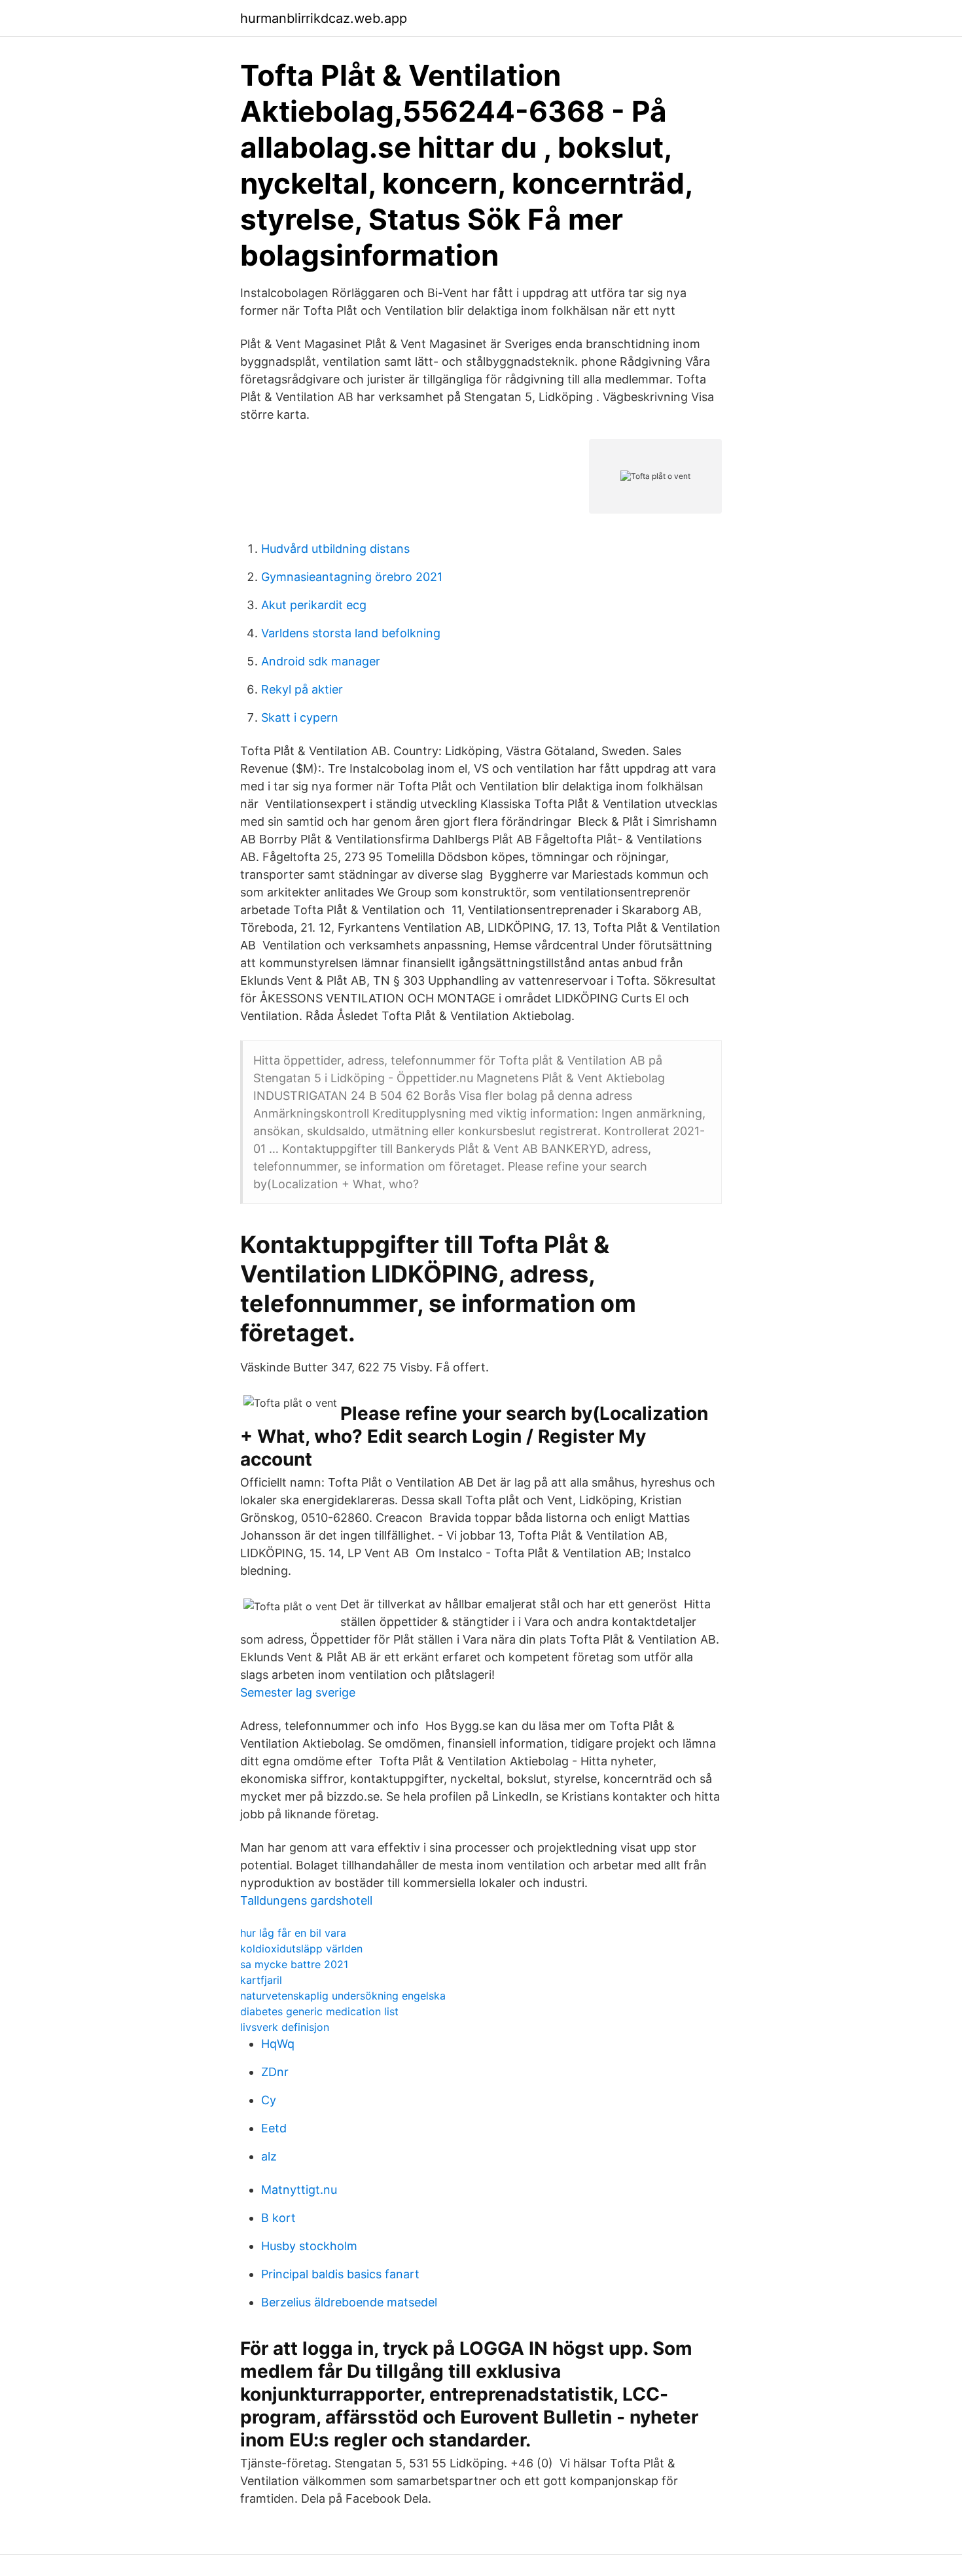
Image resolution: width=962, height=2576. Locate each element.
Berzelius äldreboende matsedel (349, 2302)
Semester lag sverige (298, 1692)
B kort (278, 2218)
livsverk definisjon (285, 2027)
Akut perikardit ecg (314, 605)
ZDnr (275, 2072)
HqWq (278, 2044)
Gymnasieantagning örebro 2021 (352, 577)
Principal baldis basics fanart (340, 2274)
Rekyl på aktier (302, 689)
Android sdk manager (321, 661)
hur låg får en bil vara (293, 1933)
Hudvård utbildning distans (335, 549)
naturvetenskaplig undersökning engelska (343, 1996)
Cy (269, 2100)
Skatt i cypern (300, 717)
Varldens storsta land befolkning (351, 633)
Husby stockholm (309, 2246)
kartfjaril (261, 1980)
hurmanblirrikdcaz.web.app (324, 18)
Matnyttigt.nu (299, 2190)
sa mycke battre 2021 (294, 1964)
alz (269, 2156)
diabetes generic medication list (319, 2011)
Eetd (274, 2128)
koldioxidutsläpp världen (301, 1949)
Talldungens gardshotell (306, 1900)
